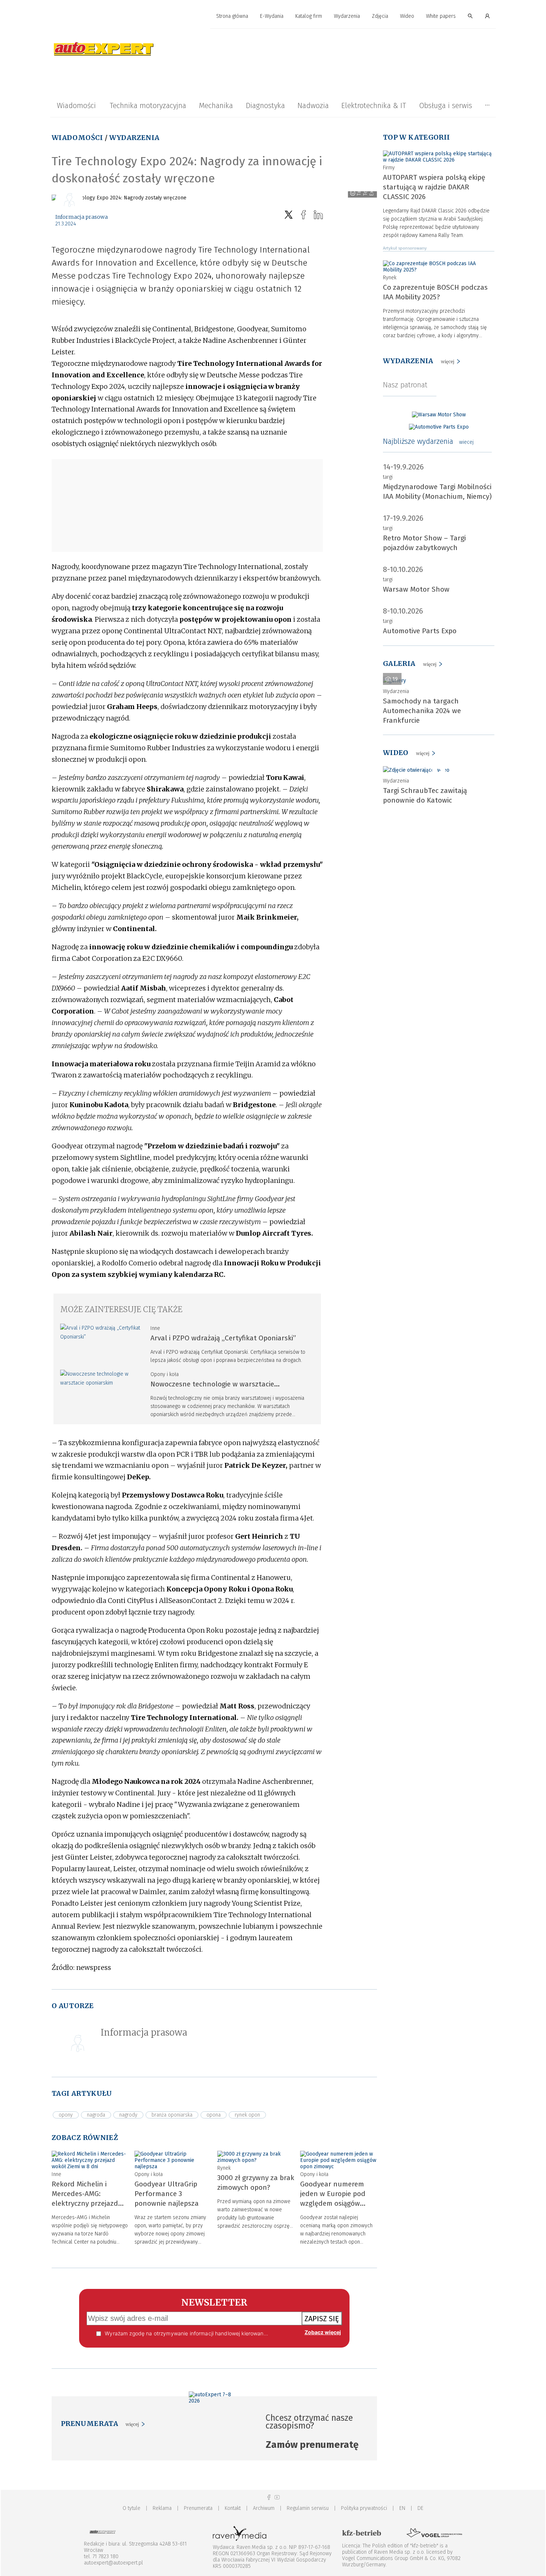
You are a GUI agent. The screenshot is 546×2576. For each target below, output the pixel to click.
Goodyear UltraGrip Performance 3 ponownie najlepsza (167, 2194)
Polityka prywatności (364, 2508)
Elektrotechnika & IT (374, 105)
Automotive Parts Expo (420, 631)
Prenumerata (198, 2508)
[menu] (273, 16)
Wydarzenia (347, 16)
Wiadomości (76, 105)
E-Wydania (272, 16)
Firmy (389, 168)
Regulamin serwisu (308, 2508)
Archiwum (264, 2508)
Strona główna (232, 16)
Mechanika (216, 105)
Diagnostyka (265, 105)
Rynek (224, 2168)
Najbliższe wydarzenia (428, 441)
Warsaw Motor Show (416, 589)
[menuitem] (232, 17)
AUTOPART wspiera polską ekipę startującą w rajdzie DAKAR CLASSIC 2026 (434, 187)
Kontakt (233, 2508)
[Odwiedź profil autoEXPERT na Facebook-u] (269, 2497)
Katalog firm (309, 16)
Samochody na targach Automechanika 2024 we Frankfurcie (422, 711)
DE (420, 2508)
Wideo (407, 16)
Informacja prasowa (82, 217)
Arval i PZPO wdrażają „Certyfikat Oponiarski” (223, 1338)
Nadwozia (313, 105)
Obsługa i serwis (446, 105)
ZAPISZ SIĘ (322, 2319)
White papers (441, 16)
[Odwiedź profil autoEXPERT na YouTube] (277, 2497)
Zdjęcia (380, 16)
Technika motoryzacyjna (148, 105)
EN (402, 2508)
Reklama (162, 2508)
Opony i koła (165, 1374)
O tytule (131, 2508)
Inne (155, 1328)
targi (388, 477)
